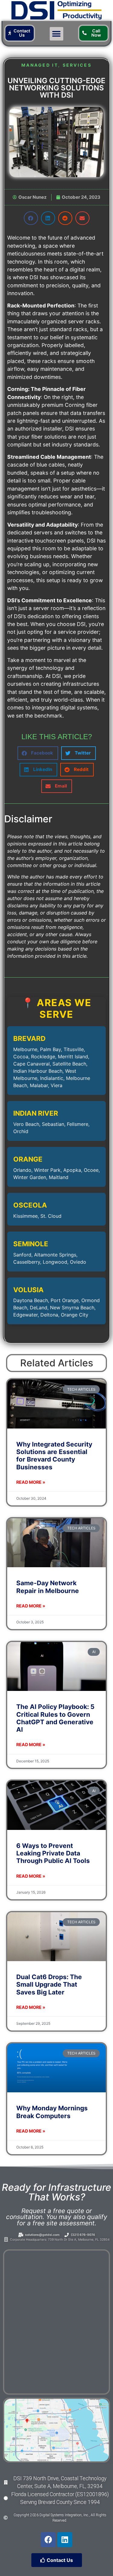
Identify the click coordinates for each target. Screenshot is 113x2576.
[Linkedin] (65, 2540)
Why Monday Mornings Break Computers (52, 2112)
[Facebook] (48, 2540)
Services (77, 65)
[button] (56, 34)
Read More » (31, 1482)
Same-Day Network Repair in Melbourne (48, 1587)
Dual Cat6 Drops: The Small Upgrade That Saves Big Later (49, 1984)
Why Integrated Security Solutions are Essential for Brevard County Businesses (54, 1456)
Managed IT (40, 65)
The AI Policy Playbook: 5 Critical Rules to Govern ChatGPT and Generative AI (55, 1718)
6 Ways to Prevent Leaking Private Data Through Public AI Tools (53, 1853)
